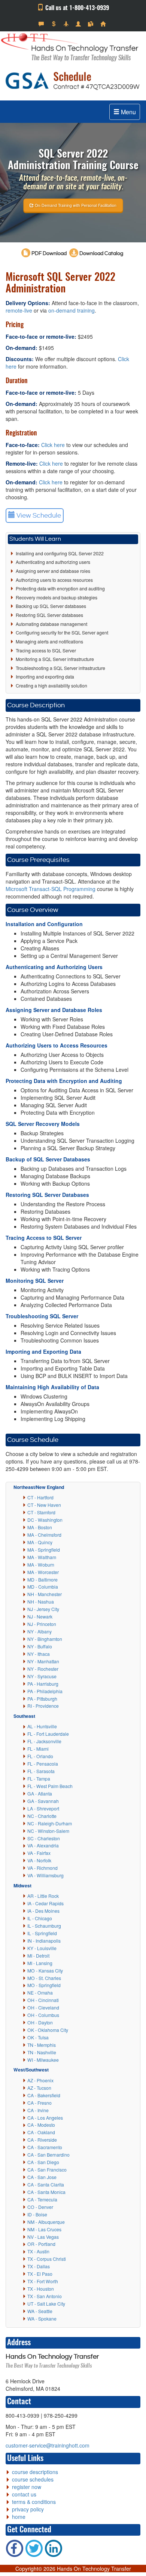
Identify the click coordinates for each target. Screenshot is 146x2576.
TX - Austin (38, 2251)
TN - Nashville (42, 2052)
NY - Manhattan (43, 1661)
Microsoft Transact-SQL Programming (51, 889)
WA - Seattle (40, 2311)
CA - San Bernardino (48, 2155)
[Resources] (92, 24)
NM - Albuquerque (46, 2222)
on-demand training (72, 310)
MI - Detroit (38, 1956)
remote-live (19, 310)
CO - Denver (40, 2207)
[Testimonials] (42, 24)
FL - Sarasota (41, 1771)
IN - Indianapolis (44, 1941)
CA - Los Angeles (45, 2118)
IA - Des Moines (43, 1911)
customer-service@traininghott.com (48, 2445)
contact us (24, 2494)
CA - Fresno (39, 2103)
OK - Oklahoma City (48, 2030)
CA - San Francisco (47, 2170)
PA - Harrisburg (43, 1684)
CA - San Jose (42, 2177)
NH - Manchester (45, 1594)
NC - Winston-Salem (48, 1831)
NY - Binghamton (45, 1639)
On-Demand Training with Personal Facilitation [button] (75, 205)
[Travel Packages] (67, 24)
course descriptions (35, 2472)
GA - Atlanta (40, 1793)
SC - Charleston (44, 1838)
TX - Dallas (39, 2266)
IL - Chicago (40, 1918)
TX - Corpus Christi (47, 2259)
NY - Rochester (43, 1669)
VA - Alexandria (43, 1845)
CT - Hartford (40, 1497)
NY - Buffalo (40, 1646)
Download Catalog (101, 254)
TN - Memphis (42, 2045)
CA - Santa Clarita (46, 2184)
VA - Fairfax (39, 1853)
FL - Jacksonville (44, 1741)
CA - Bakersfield (44, 2095)
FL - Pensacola (43, 1764)
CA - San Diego (43, 2162)
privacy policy (28, 2509)
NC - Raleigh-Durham (50, 1823)
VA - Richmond (42, 1868)
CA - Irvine (38, 2110)
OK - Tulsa (38, 2037)
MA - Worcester (43, 1572)
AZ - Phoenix (40, 2080)
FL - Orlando (40, 1756)
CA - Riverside (42, 2140)
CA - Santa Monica (46, 2192)
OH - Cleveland (43, 2007)
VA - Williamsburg (45, 1875)
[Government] (79, 24)
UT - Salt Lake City (46, 2304)
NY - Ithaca (39, 1654)
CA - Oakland (41, 2132)
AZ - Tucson (39, 2088)
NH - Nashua (41, 1602)
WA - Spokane (42, 2319)
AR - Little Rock (43, 1896)
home (19, 2517)
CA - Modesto (41, 2125)
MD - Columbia (43, 1587)
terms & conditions (34, 2502)
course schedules (33, 2479)
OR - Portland (41, 2244)
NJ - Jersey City (43, 1609)
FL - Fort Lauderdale (48, 1734)
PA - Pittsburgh (42, 1699)
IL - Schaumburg (44, 1926)
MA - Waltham (42, 1557)
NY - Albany (39, 1631)
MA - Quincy (40, 1542)
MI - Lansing (40, 1963)
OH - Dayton (40, 2022)
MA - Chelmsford (44, 1535)
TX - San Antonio (45, 2296)
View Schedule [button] (38, 516)
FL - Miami (38, 1749)
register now (27, 2487)
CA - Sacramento (45, 2147)
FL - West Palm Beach (50, 1786)
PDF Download (49, 254)
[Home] (104, 24)
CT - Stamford (41, 1512)
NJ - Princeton (42, 1624)
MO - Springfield (44, 1985)
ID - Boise (37, 2214)
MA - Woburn (41, 1565)
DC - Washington (45, 1520)
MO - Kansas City (45, 1970)
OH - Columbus (43, 2015)
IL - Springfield (42, 1933)
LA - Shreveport (43, 1808)
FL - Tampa (39, 1779)
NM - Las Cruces (44, 2229)
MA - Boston (40, 1527)
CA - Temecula (42, 2199)
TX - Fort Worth (43, 2281)
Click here (53, 445)
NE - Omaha (40, 1992)
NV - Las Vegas (43, 2237)
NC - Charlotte (42, 1816)
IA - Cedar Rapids (45, 1903)
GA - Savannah (43, 1801)
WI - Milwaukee (43, 2060)
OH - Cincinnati (43, 2000)
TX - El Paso (40, 2274)
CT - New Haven (44, 1505)
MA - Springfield (44, 1550)
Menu (128, 112)
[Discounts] (54, 24)
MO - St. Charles (44, 1978)
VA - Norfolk (39, 1860)
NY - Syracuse (42, 1676)
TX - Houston (41, 2289)
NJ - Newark (40, 1616)
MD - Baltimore (42, 1579)
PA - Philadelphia (45, 1691)
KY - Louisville (42, 1948)
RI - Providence (43, 1706)
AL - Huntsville (42, 1726)
